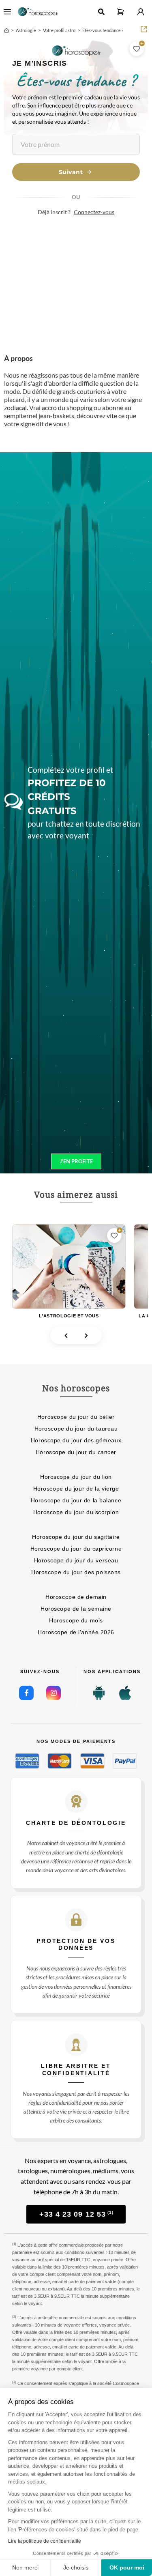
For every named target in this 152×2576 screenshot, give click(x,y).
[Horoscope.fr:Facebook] (26, 1693)
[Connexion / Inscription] (141, 12)
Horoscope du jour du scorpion (76, 1512)
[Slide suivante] (86, 1336)
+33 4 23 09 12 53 (77, 2214)
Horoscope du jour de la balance (76, 1500)
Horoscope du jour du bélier (76, 1417)
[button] (120, 12)
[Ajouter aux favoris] (137, 49)
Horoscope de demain (76, 1597)
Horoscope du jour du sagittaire (76, 1537)
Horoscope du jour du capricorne (76, 1549)
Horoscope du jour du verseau (76, 1560)
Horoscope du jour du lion (76, 1477)
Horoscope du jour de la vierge (76, 1489)
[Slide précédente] (66, 1336)
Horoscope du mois (76, 1620)
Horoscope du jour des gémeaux (76, 1440)
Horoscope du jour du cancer (76, 1452)
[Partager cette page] (144, 29)
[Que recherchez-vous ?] (101, 12)
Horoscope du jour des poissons (76, 1572)
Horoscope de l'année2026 (76, 1632)
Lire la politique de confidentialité (45, 2541)
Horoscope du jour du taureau (76, 1429)
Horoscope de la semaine (76, 1609)
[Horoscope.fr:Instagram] (54, 1693)
